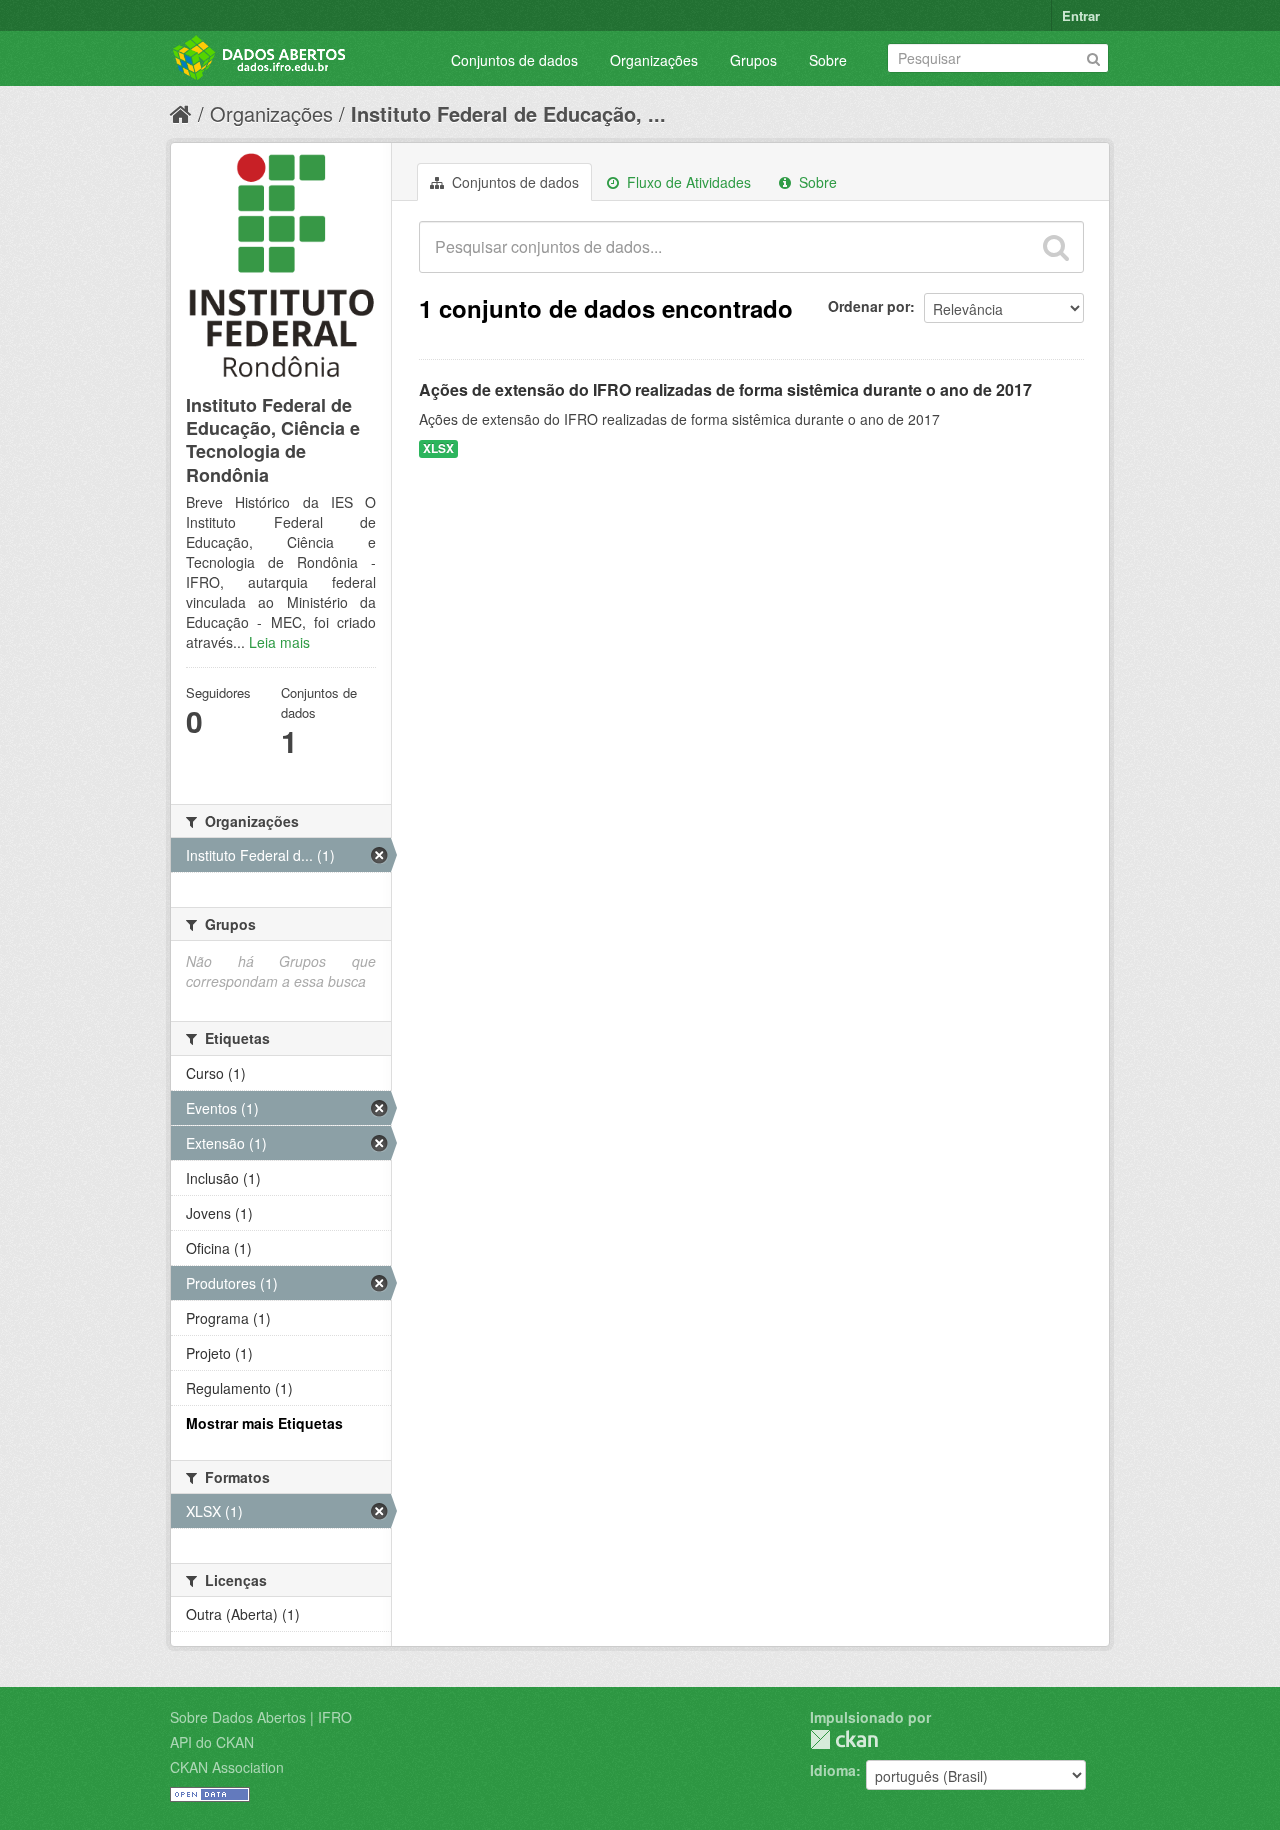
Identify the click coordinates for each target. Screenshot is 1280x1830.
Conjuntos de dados (514, 60)
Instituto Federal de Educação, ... (508, 113)
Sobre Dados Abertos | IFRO (261, 1717)
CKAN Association (227, 1767)
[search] (1056, 247)
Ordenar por (869, 306)
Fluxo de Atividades (687, 182)
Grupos (753, 60)
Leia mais (279, 642)
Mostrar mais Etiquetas (264, 1423)
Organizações (654, 60)
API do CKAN (212, 1742)
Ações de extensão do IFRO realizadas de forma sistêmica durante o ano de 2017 (725, 389)
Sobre (828, 60)
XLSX (438, 448)
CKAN (844, 1739)
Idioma (833, 1770)
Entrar (1081, 15)
